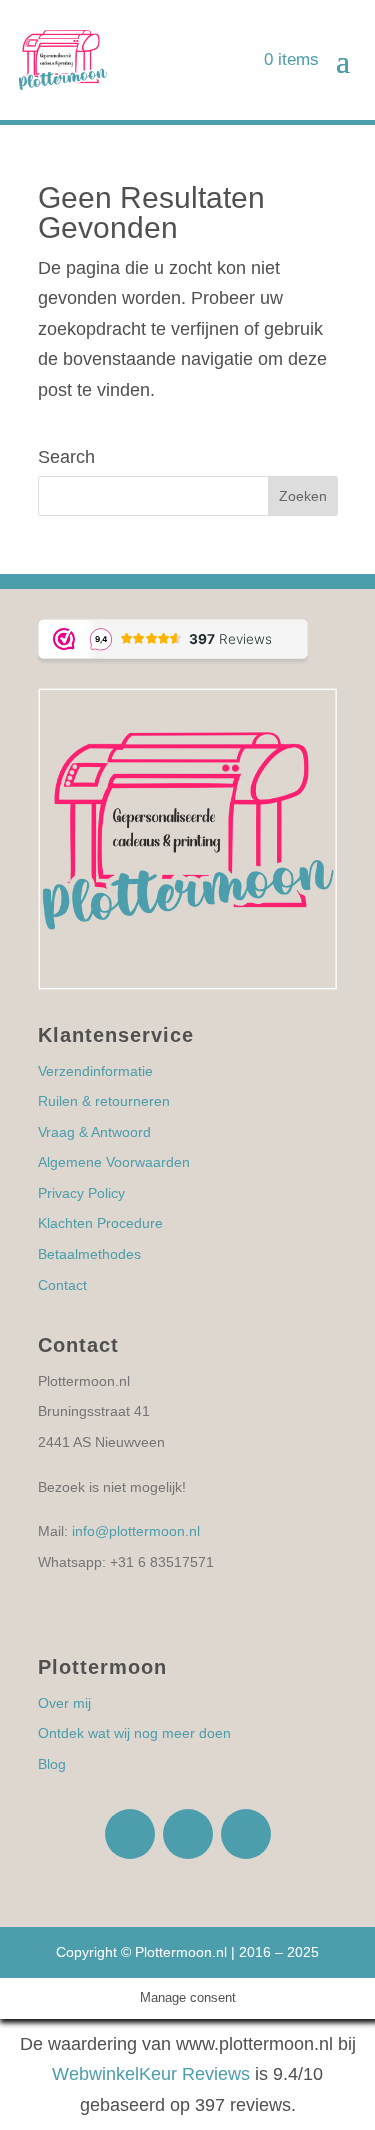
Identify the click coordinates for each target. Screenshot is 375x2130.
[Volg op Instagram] (188, 1834)
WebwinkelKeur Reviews (151, 2074)
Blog (52, 1764)
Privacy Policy (81, 1193)
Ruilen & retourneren (104, 1101)
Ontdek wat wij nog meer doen (134, 1733)
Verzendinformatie (95, 1071)
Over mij (64, 1703)
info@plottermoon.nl (136, 1531)
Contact (62, 1285)
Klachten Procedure (100, 1223)
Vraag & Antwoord (94, 1132)
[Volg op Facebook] (130, 1834)
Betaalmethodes (89, 1254)
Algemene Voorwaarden (114, 1162)
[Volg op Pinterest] (246, 1834)
